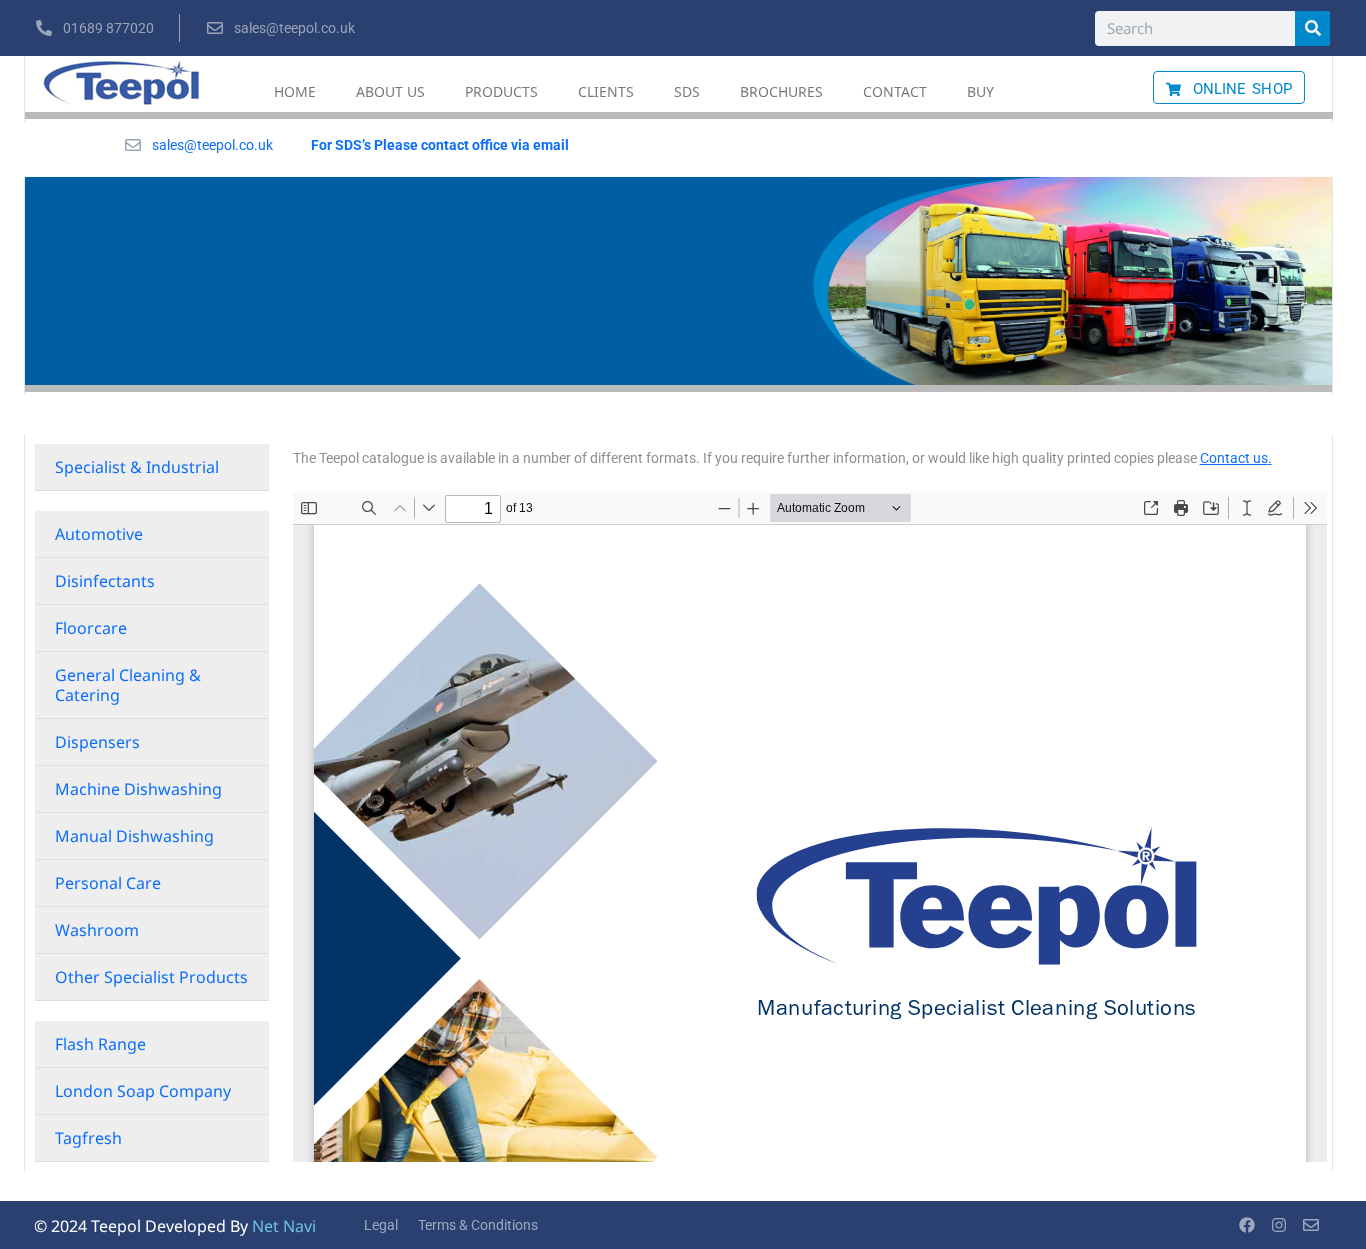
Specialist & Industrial (137, 467)
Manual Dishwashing (134, 836)
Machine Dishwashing (138, 789)
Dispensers (97, 742)
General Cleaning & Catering (128, 685)
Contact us (1234, 458)
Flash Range (100, 1044)
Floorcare (91, 628)
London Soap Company (143, 1091)
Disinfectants (105, 581)
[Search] (1312, 28)
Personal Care (108, 883)
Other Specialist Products (151, 977)
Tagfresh (88, 1138)
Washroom (97, 930)
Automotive (99, 534)
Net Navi (284, 1226)
